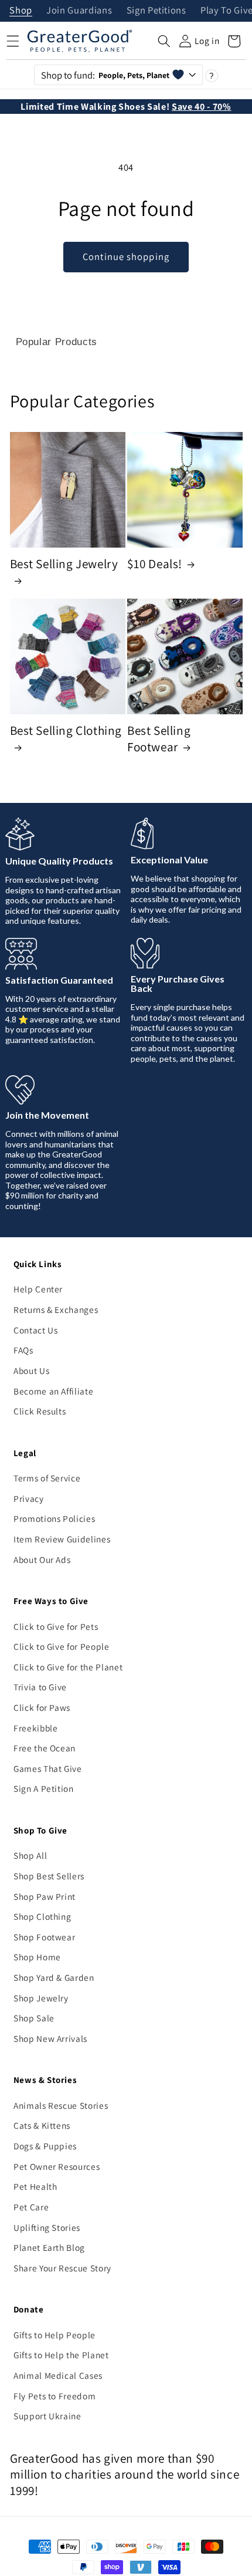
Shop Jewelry (41, 1998)
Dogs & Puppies (45, 2146)
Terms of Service (47, 1478)
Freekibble (36, 1728)
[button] (164, 41)
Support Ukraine (47, 2416)
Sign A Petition (44, 1788)
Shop (21, 11)
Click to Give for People (62, 1646)
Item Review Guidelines (62, 1539)
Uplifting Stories (47, 2227)
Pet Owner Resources (57, 2166)
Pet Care (31, 2207)
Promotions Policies (55, 1518)
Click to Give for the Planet (68, 1667)
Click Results (40, 1411)
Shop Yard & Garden (54, 1977)
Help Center (38, 1289)
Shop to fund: (105, 75)
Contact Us (36, 1330)
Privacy (29, 1498)
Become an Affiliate (54, 1391)
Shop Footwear (45, 1937)
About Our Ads (42, 1559)
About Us (31, 1370)
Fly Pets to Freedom (55, 2396)
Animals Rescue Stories (61, 2105)
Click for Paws (42, 1707)
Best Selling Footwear (159, 739)
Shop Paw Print (45, 1896)
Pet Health (35, 2186)
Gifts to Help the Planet (61, 2355)
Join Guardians (79, 11)
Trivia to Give (40, 1687)
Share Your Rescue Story (62, 2268)
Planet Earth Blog (49, 2247)
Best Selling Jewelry (64, 564)
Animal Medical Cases (58, 2375)
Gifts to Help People (55, 2335)
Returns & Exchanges (56, 1309)
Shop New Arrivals (50, 2038)
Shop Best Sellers (49, 1876)
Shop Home (37, 1957)
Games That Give (48, 1768)
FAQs (23, 1350)
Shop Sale (34, 2018)
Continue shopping (126, 256)
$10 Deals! (155, 564)
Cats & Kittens (42, 2125)
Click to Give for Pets (56, 1626)
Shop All (30, 1855)
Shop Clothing (42, 1916)
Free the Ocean (45, 1748)
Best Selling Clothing (66, 730)
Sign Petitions (156, 11)
